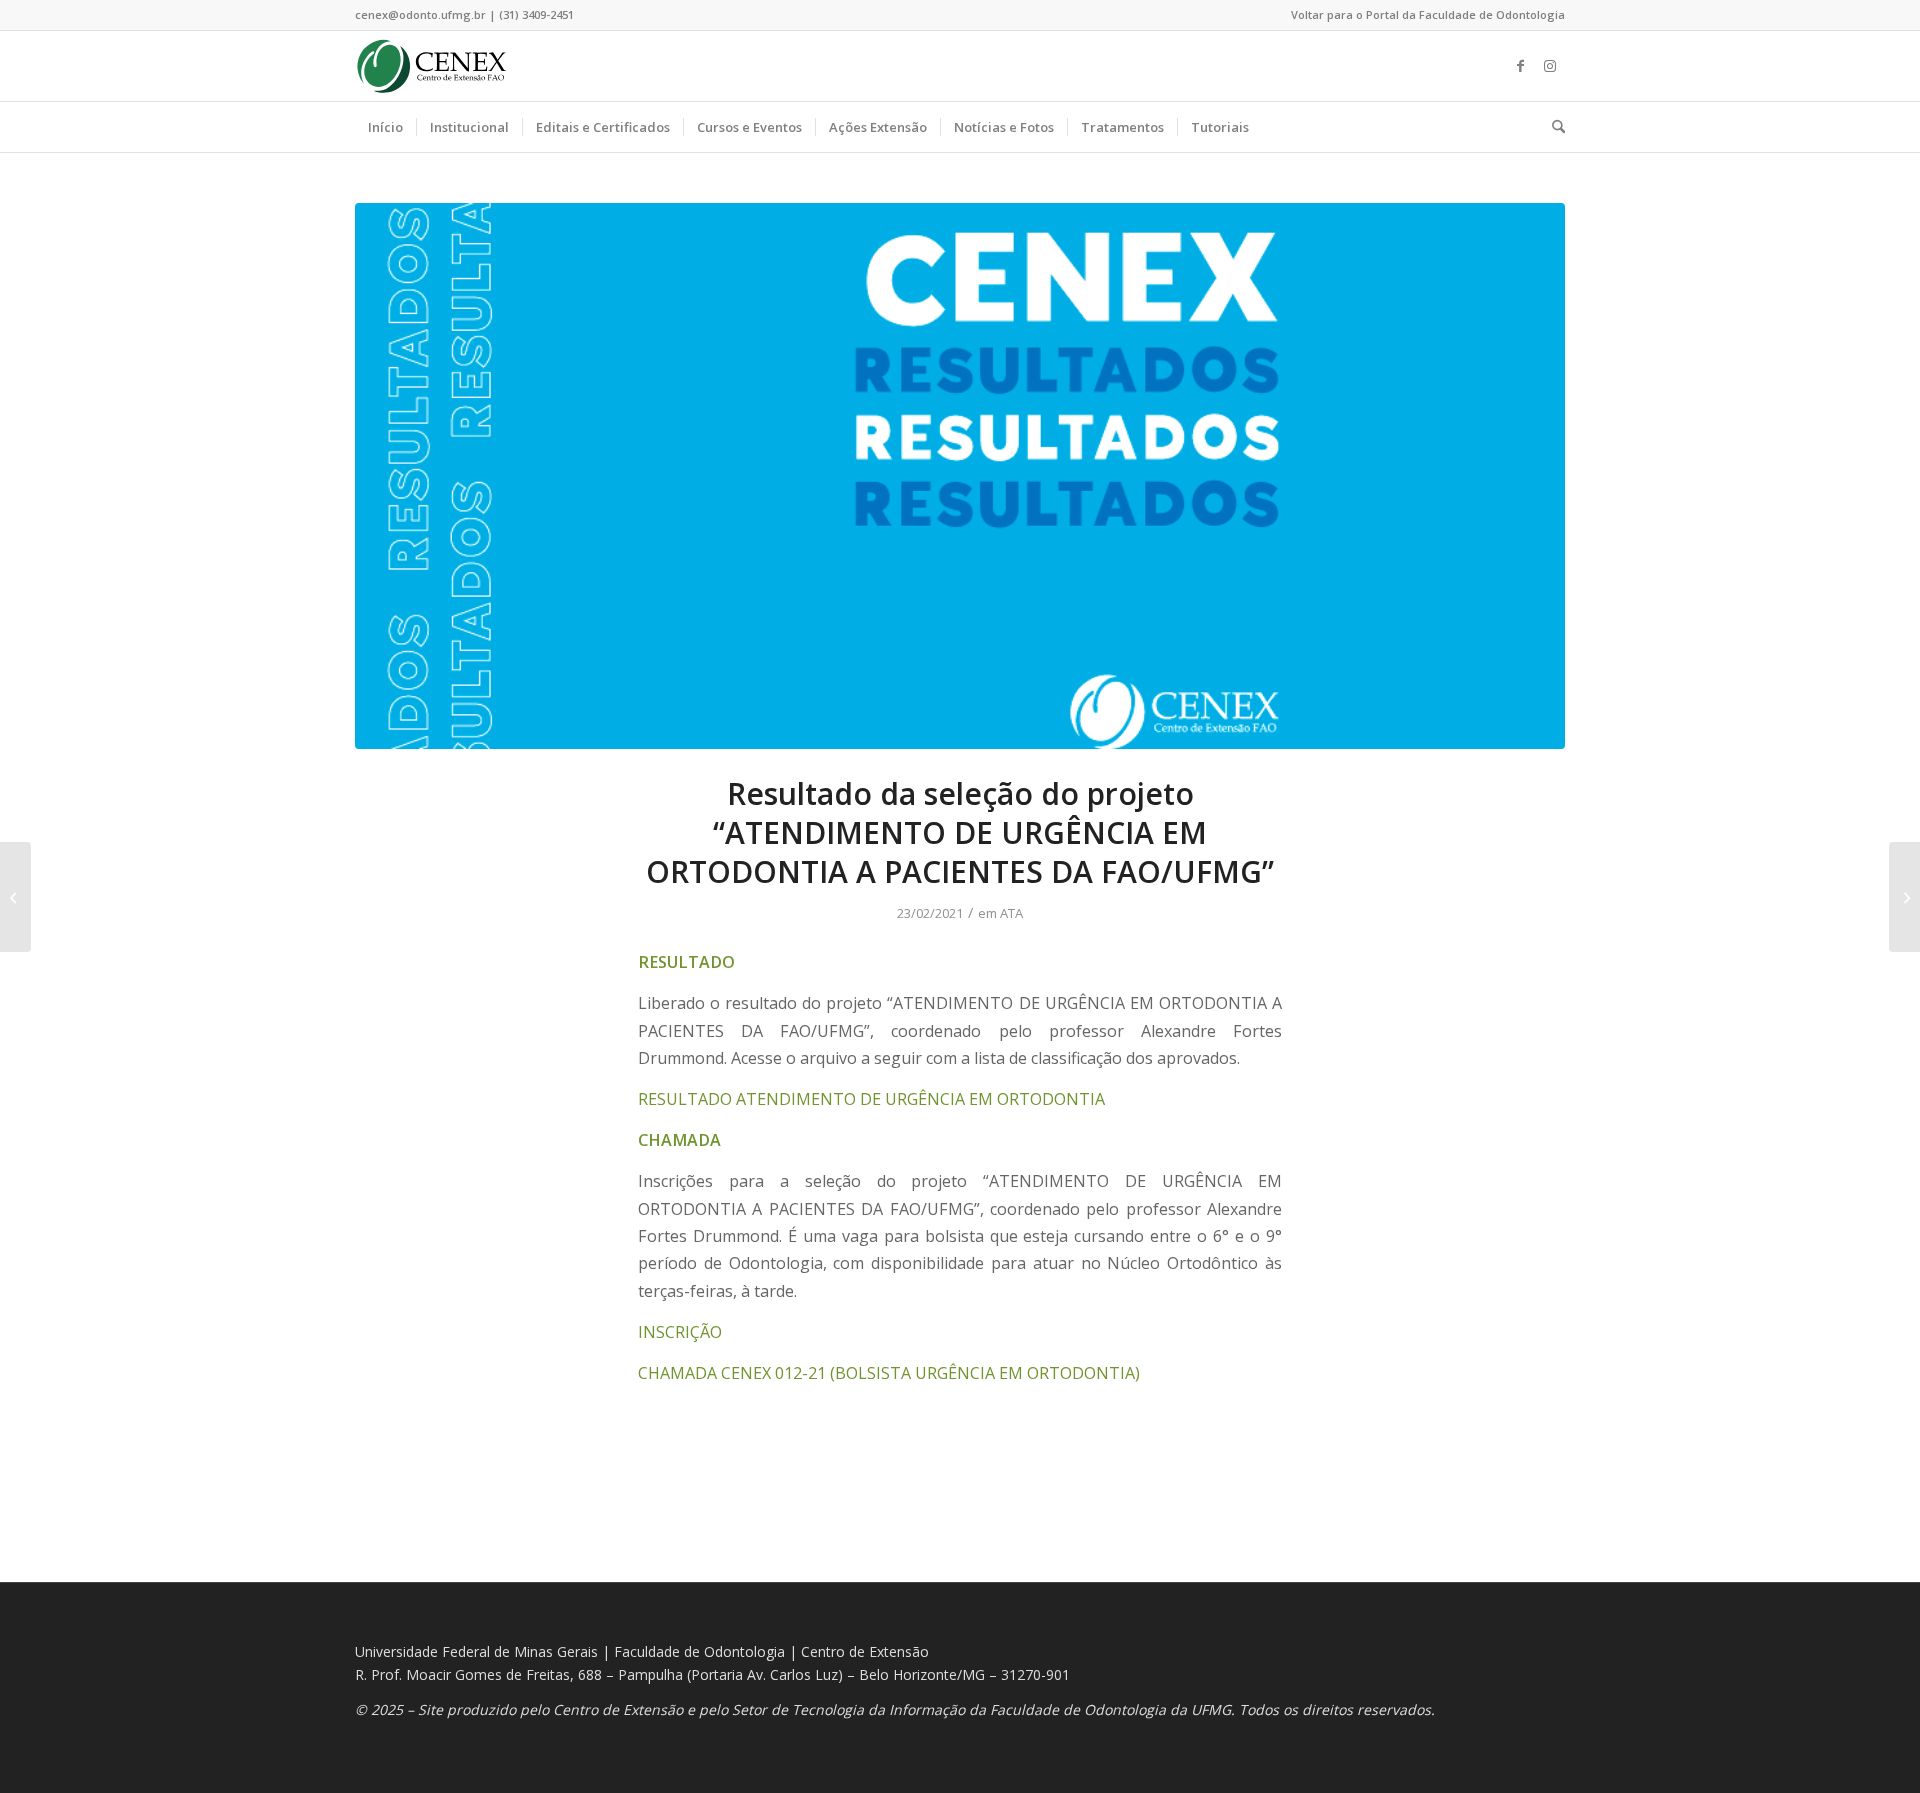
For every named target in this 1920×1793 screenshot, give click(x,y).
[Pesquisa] (1552, 127)
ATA (1011, 913)
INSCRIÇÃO (680, 1332)
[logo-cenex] (431, 66)
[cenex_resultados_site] (960, 476)
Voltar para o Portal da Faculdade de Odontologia (1428, 14)
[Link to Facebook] (1520, 66)
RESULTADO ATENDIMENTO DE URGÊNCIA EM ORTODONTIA (871, 1099)
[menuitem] (1423, 15)
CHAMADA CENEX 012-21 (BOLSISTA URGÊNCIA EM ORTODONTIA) (889, 1373)
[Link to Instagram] (1550, 66)
